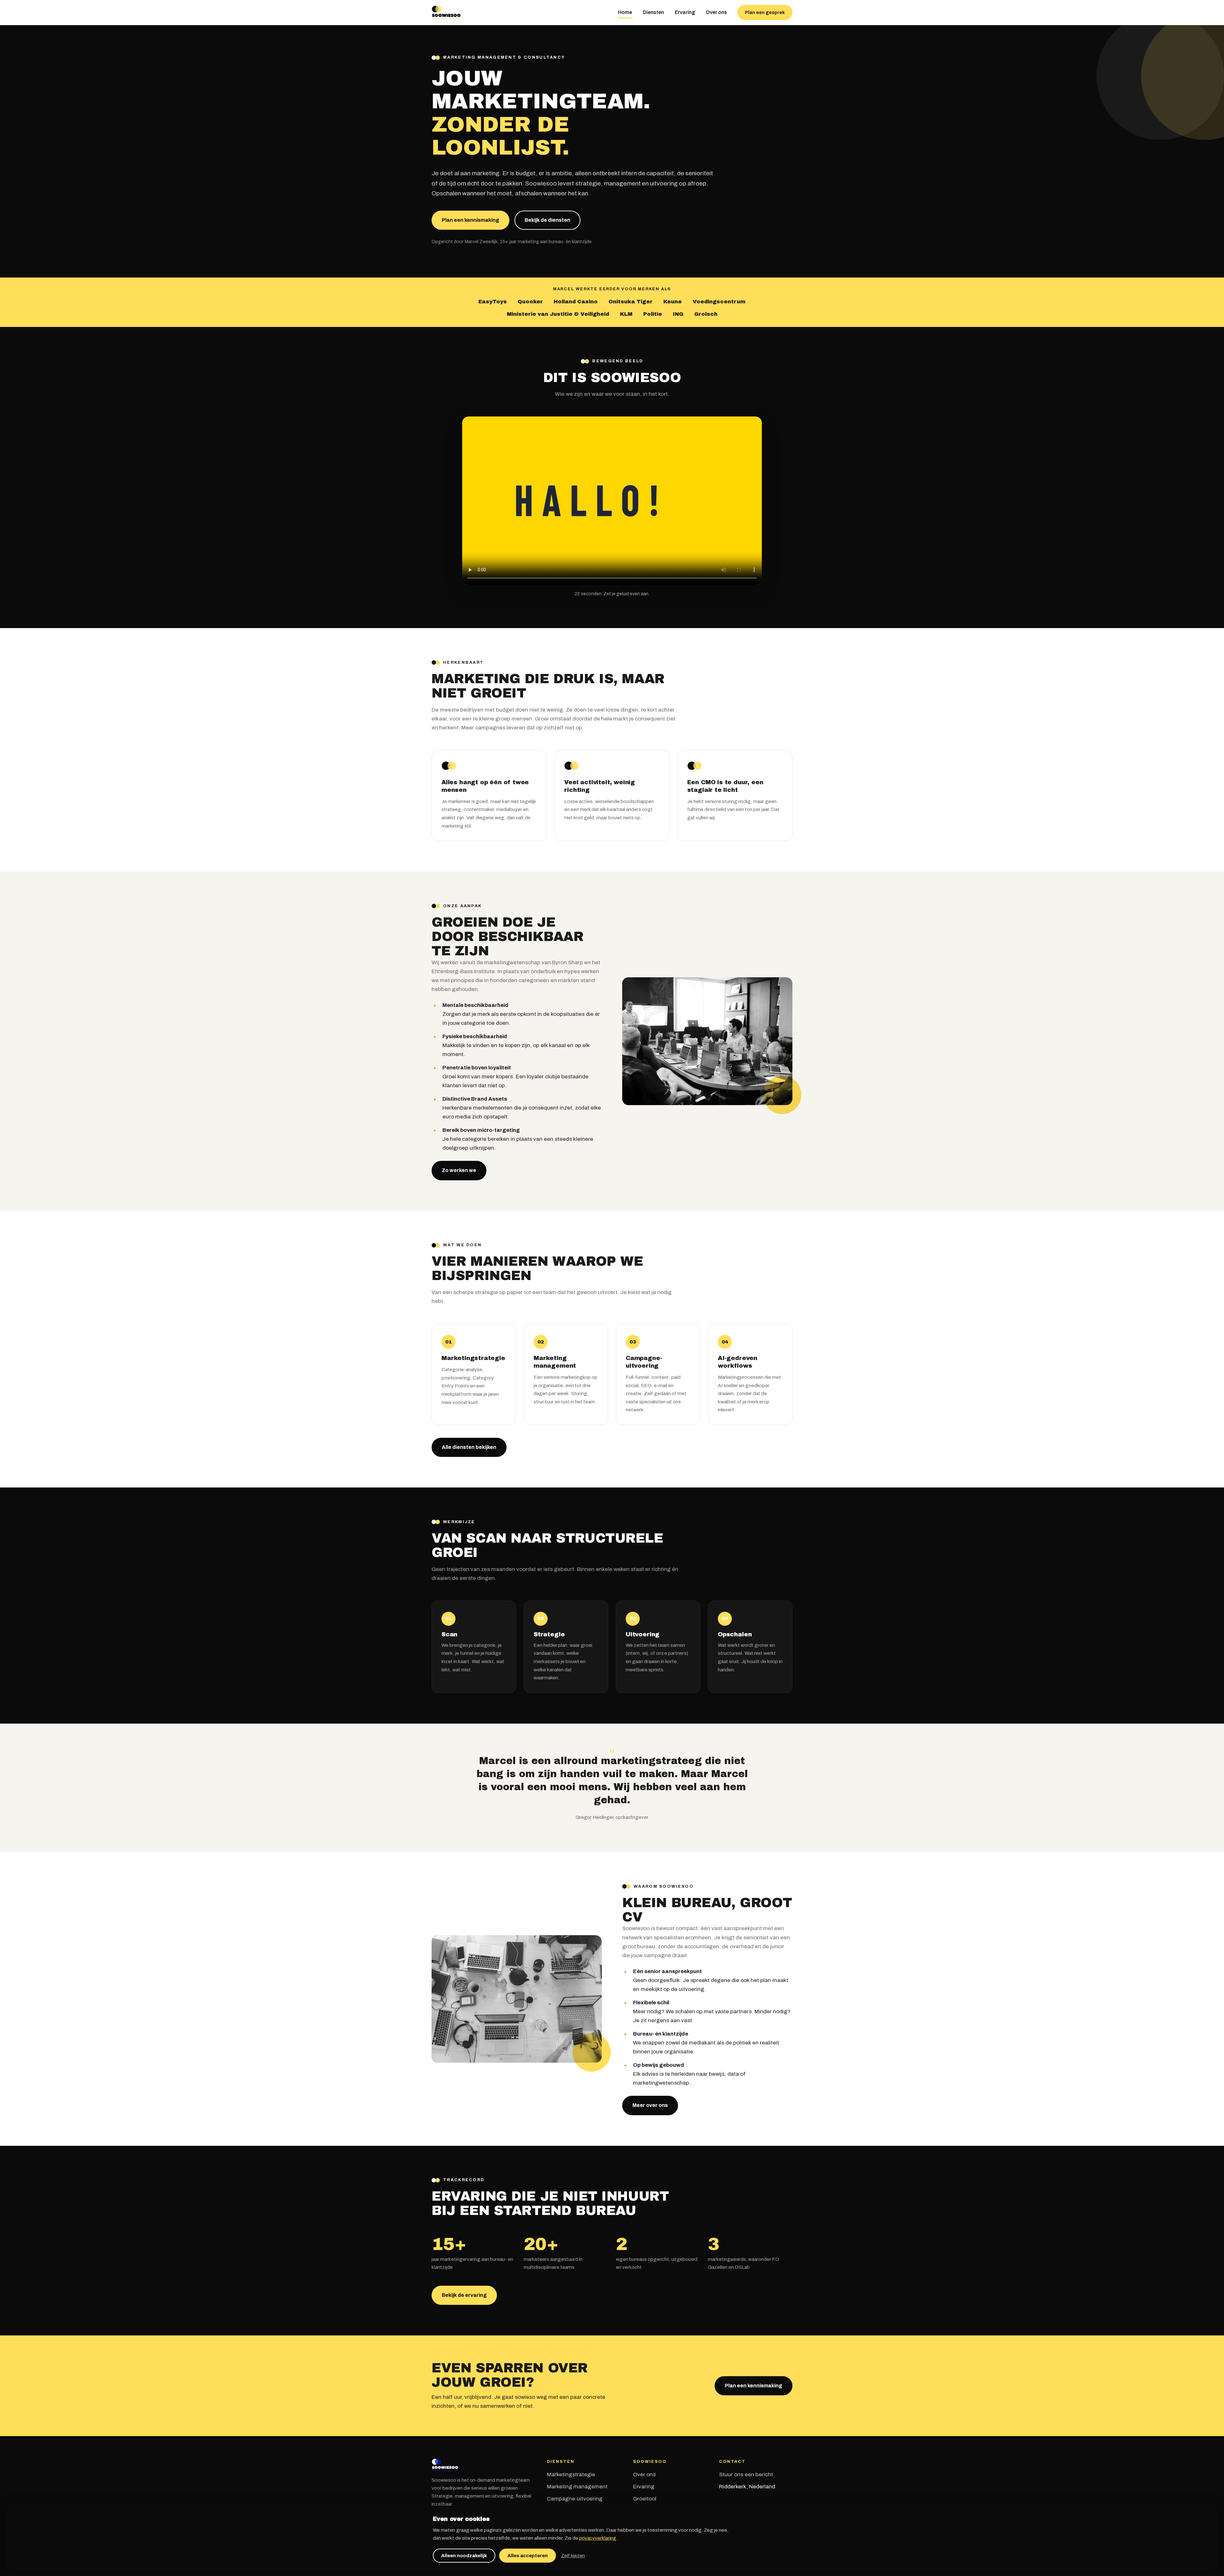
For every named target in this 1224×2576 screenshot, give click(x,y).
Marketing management (577, 2487)
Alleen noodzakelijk (464, 2556)
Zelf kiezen (573, 2556)
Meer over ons (650, 2105)
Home (625, 12)
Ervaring (685, 12)
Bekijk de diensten (547, 220)
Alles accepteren (528, 2556)
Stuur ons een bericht (746, 2475)
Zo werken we (459, 1170)
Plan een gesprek (765, 12)
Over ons (716, 12)
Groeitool (645, 2499)
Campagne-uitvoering (575, 2499)
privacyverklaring (598, 2538)
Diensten (653, 12)
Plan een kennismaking (470, 220)
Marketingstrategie (571, 2475)
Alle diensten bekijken (469, 1447)
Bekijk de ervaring (464, 2295)
